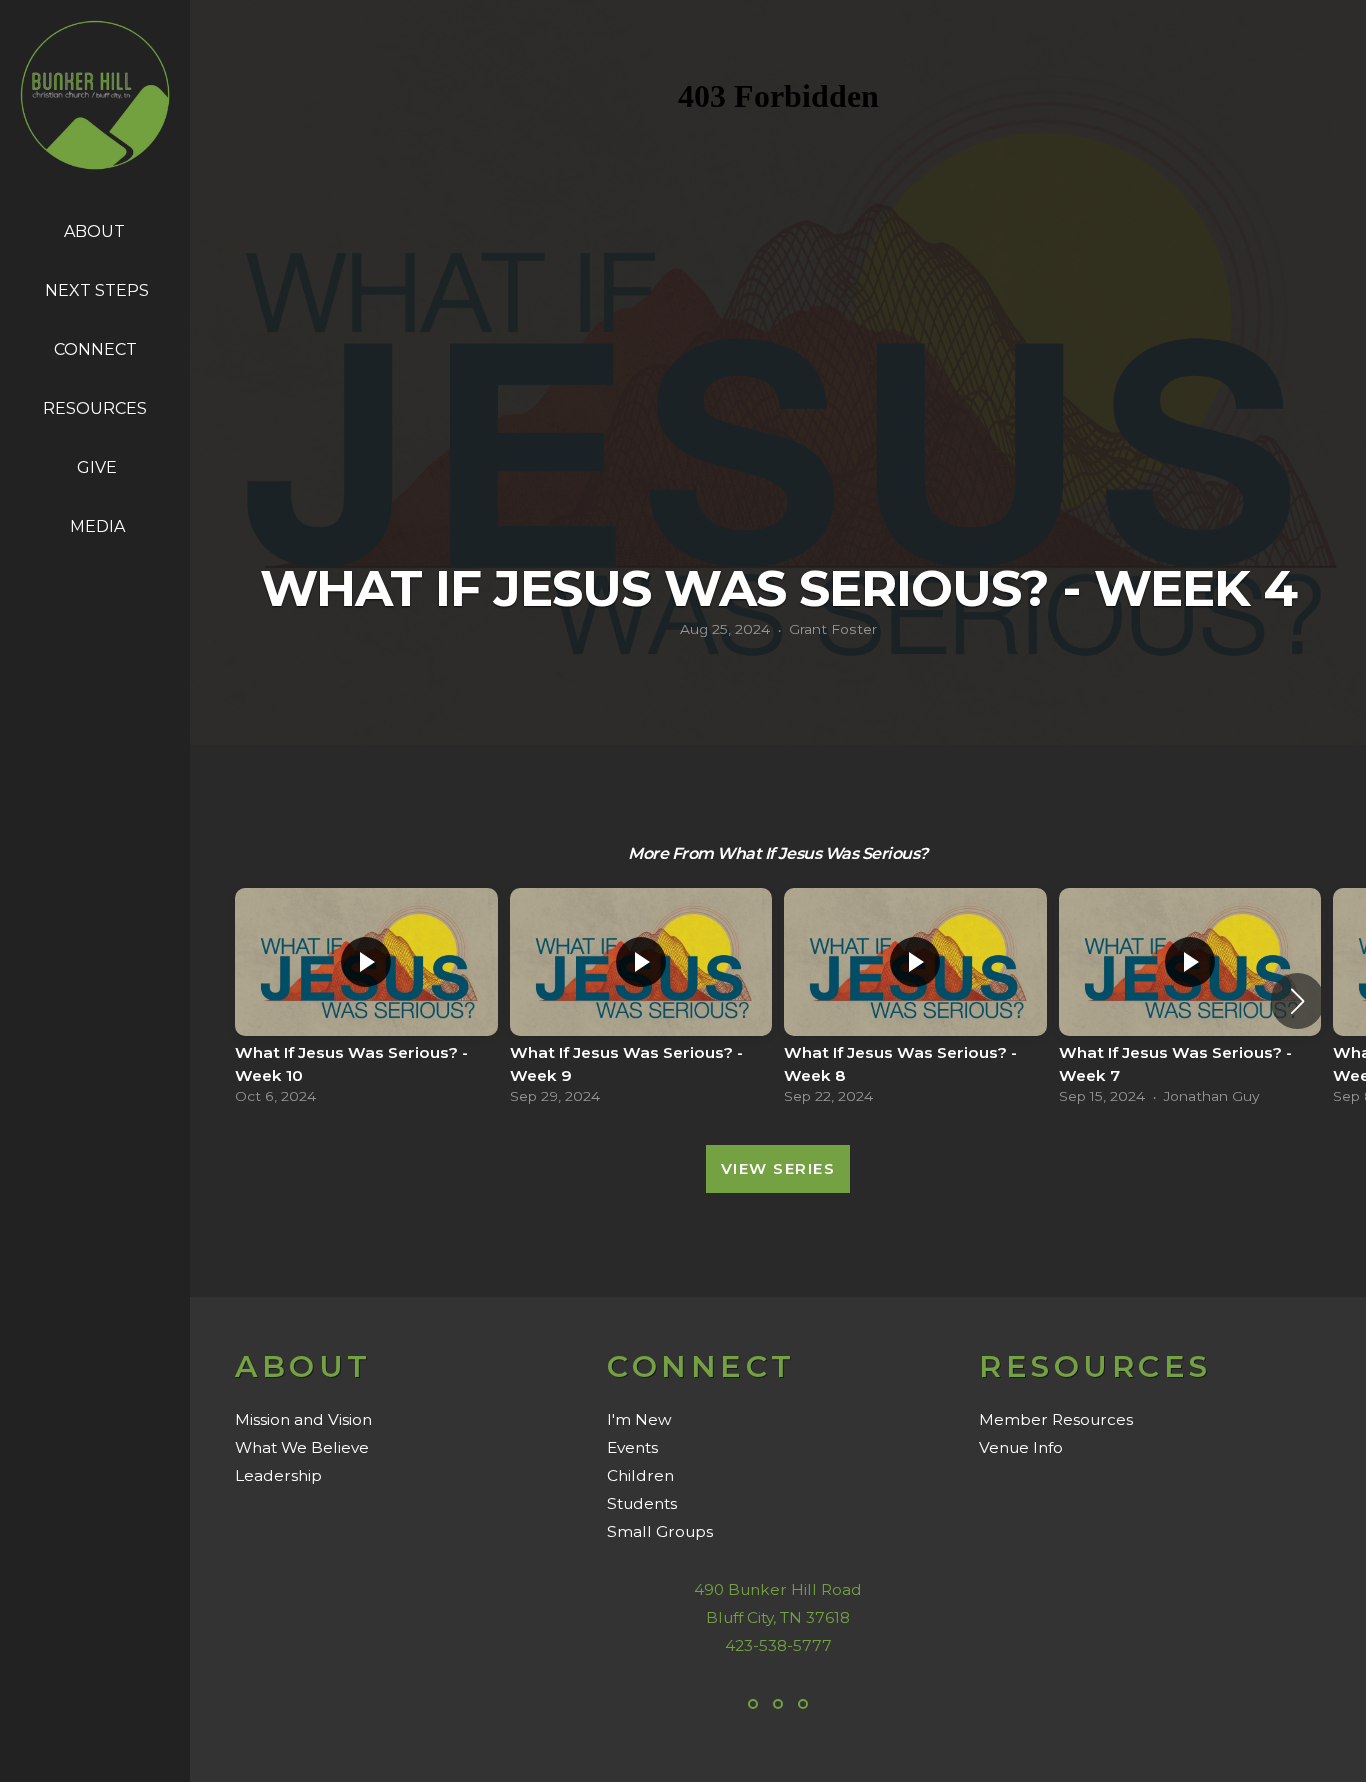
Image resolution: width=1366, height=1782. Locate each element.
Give (97, 467)
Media (97, 526)
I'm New (639, 1419)
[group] (366, 1001)
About (96, 231)
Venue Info (1021, 1447)
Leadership (278, 1475)
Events (632, 1447)
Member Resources (1056, 1419)
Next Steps (97, 290)
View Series (778, 1168)
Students (642, 1503)
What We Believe (302, 1447)
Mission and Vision (303, 1419)
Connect (97, 349)
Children (640, 1475)
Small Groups (660, 1531)
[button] (1297, 1001)
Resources (97, 408)
